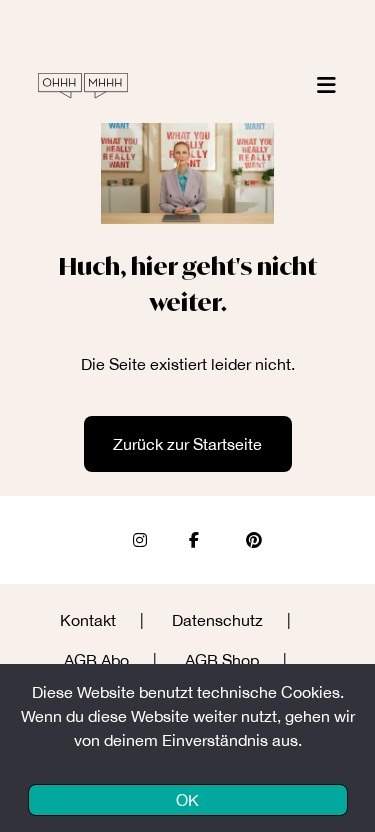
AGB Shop (222, 660)
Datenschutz (217, 620)
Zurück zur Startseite (187, 444)
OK (187, 800)
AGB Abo (96, 660)
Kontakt (88, 620)
